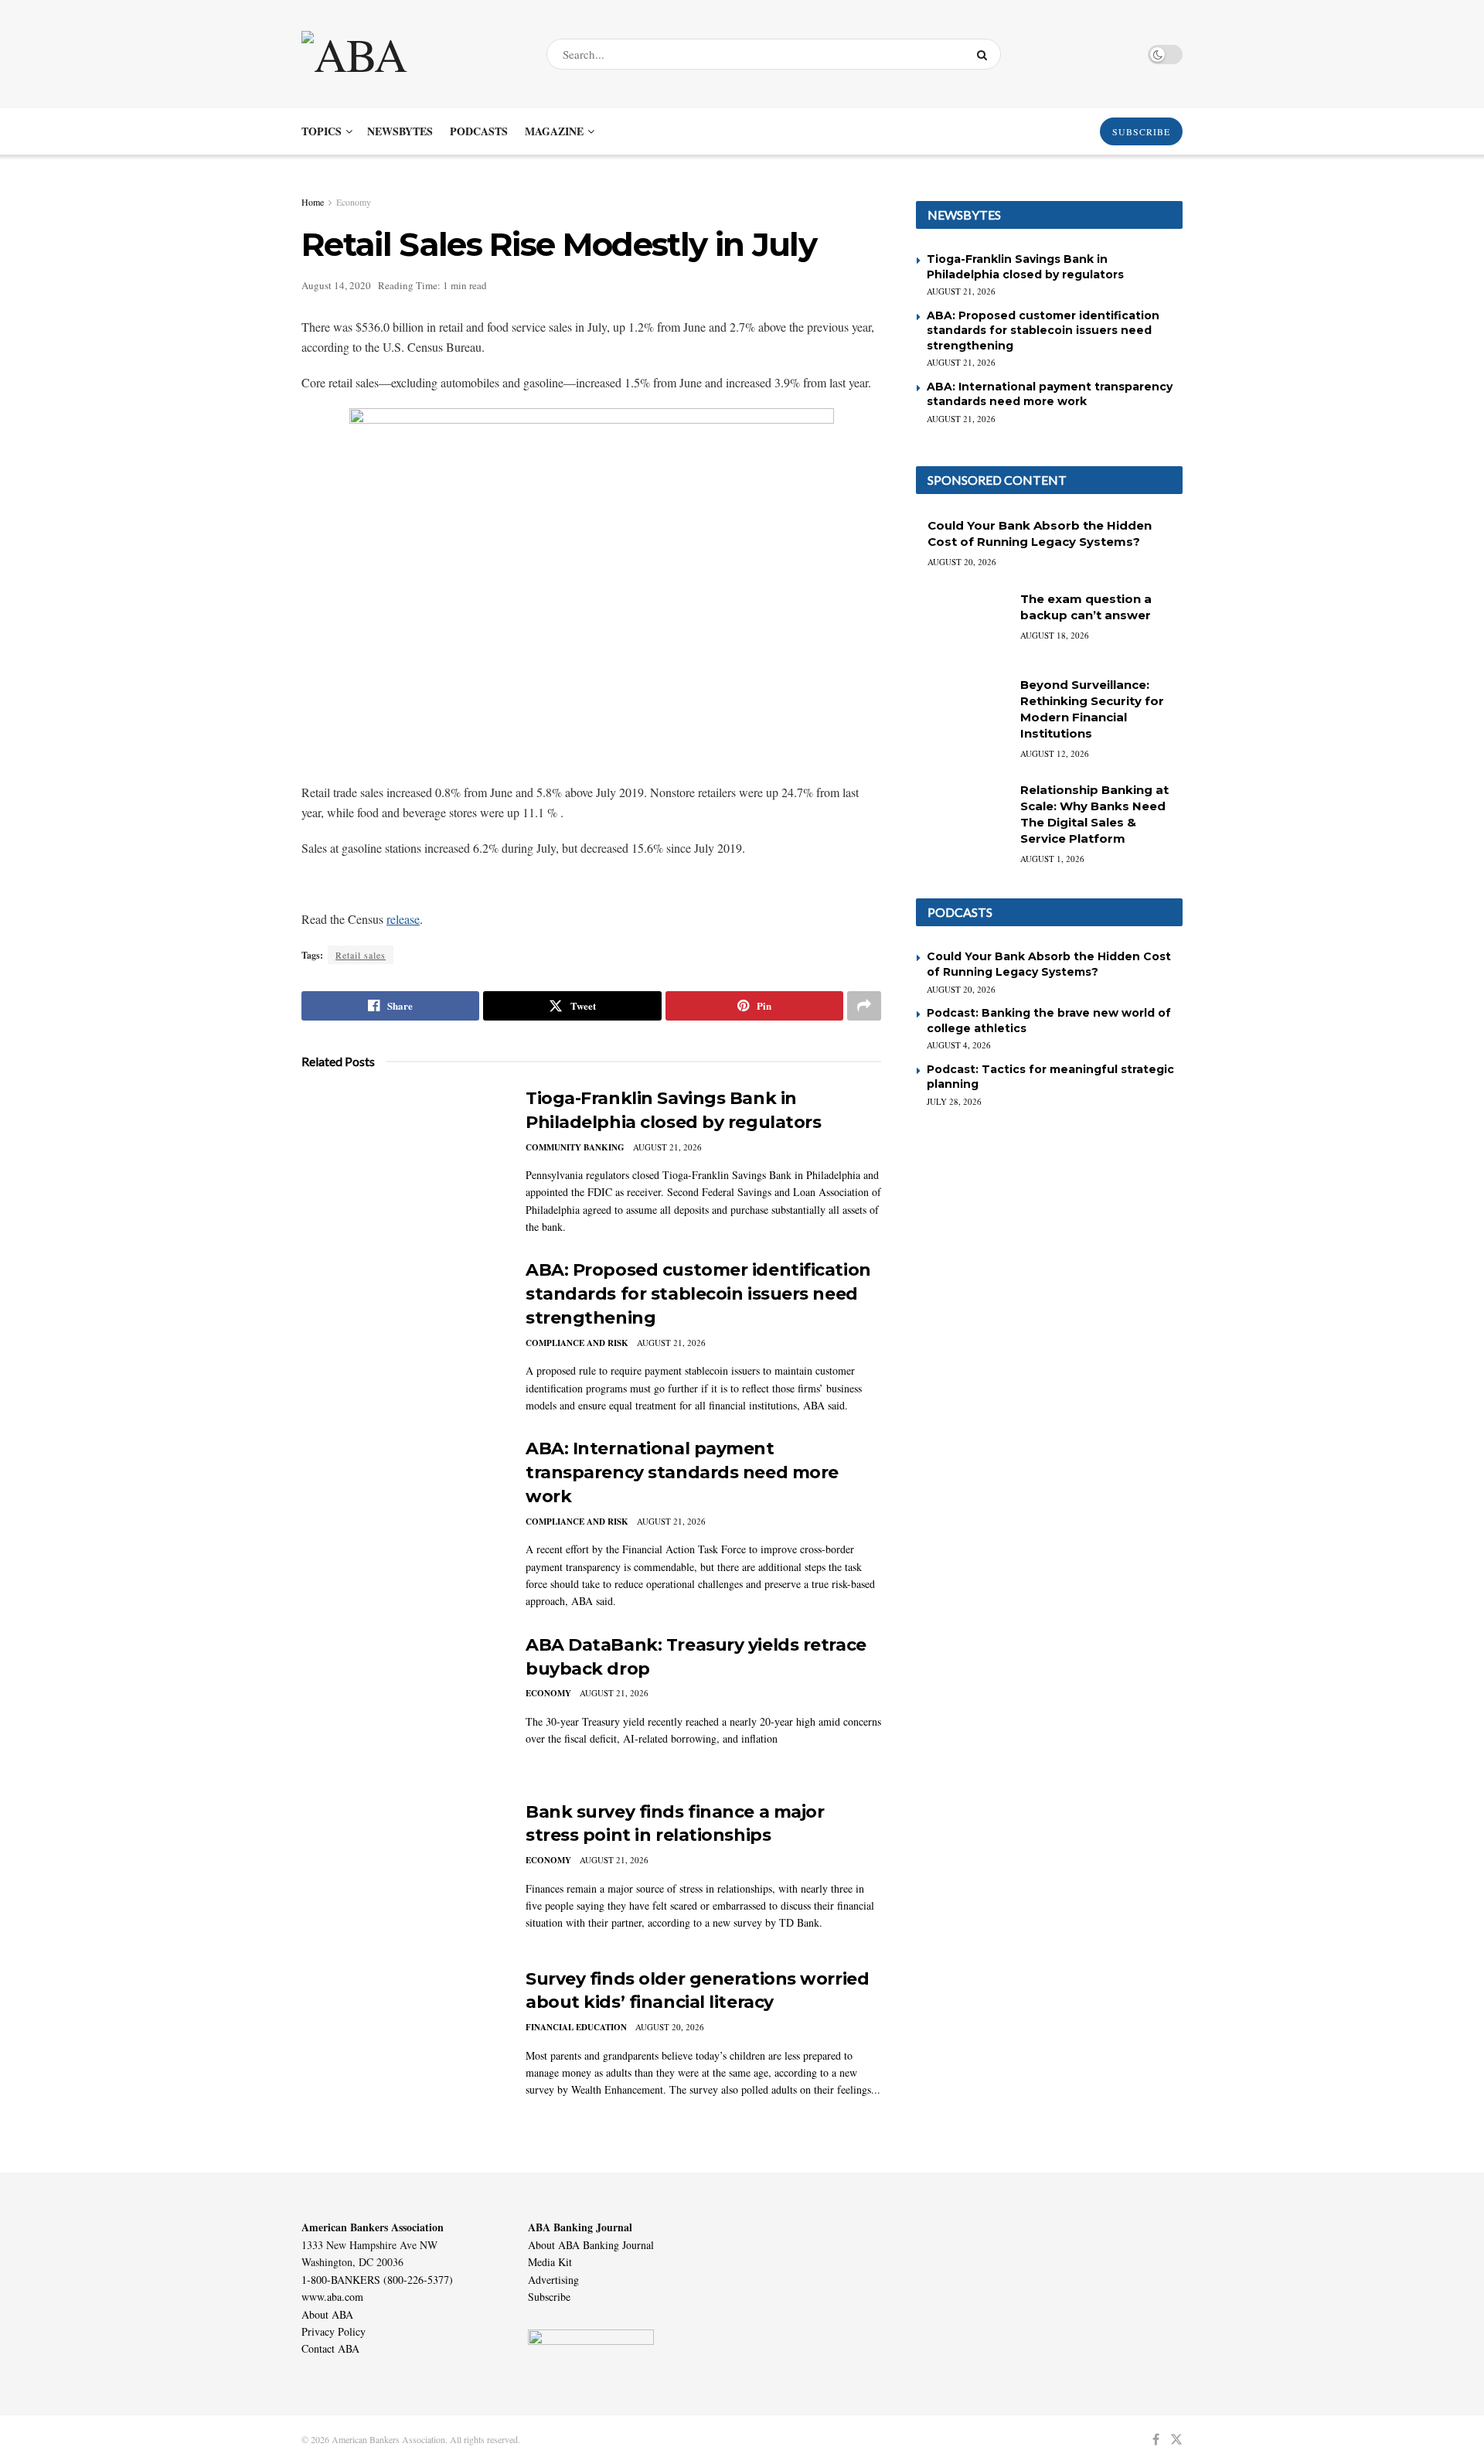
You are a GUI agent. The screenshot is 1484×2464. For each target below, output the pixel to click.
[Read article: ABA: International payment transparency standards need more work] (402, 1509)
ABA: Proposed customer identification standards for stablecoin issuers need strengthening (698, 1294)
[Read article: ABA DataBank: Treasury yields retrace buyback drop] (402, 1706)
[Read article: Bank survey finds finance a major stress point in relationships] (402, 1873)
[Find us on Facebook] (1156, 2440)
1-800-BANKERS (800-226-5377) (377, 2280)
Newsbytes (400, 131)
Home (313, 202)
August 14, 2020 (336, 285)
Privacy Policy (334, 2331)
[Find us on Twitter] (1176, 2440)
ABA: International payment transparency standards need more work (682, 1472)
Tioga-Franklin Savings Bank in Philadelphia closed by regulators (1025, 267)
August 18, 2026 (1055, 635)
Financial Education (576, 2027)
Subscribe (549, 2297)
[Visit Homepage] (410, 54)
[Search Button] (985, 54)
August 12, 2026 (1055, 753)
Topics (322, 131)
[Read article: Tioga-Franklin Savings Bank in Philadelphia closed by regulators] (402, 1159)
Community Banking (575, 1147)
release (403, 919)
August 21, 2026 (667, 1147)
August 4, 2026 (959, 1045)
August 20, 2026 (670, 2027)
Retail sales (361, 955)
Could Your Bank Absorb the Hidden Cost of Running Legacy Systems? (1049, 964)
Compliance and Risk (577, 1343)
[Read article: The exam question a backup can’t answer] (962, 624)
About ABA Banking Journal (591, 2245)
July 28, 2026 (954, 1101)
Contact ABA (330, 2348)
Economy (354, 202)
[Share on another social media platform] (864, 1006)
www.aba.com (332, 2297)
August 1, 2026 (1052, 859)
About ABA (327, 2314)
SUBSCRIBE (1141, 131)
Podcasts (479, 131)
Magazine (554, 131)
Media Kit (550, 2262)
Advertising (553, 2280)
